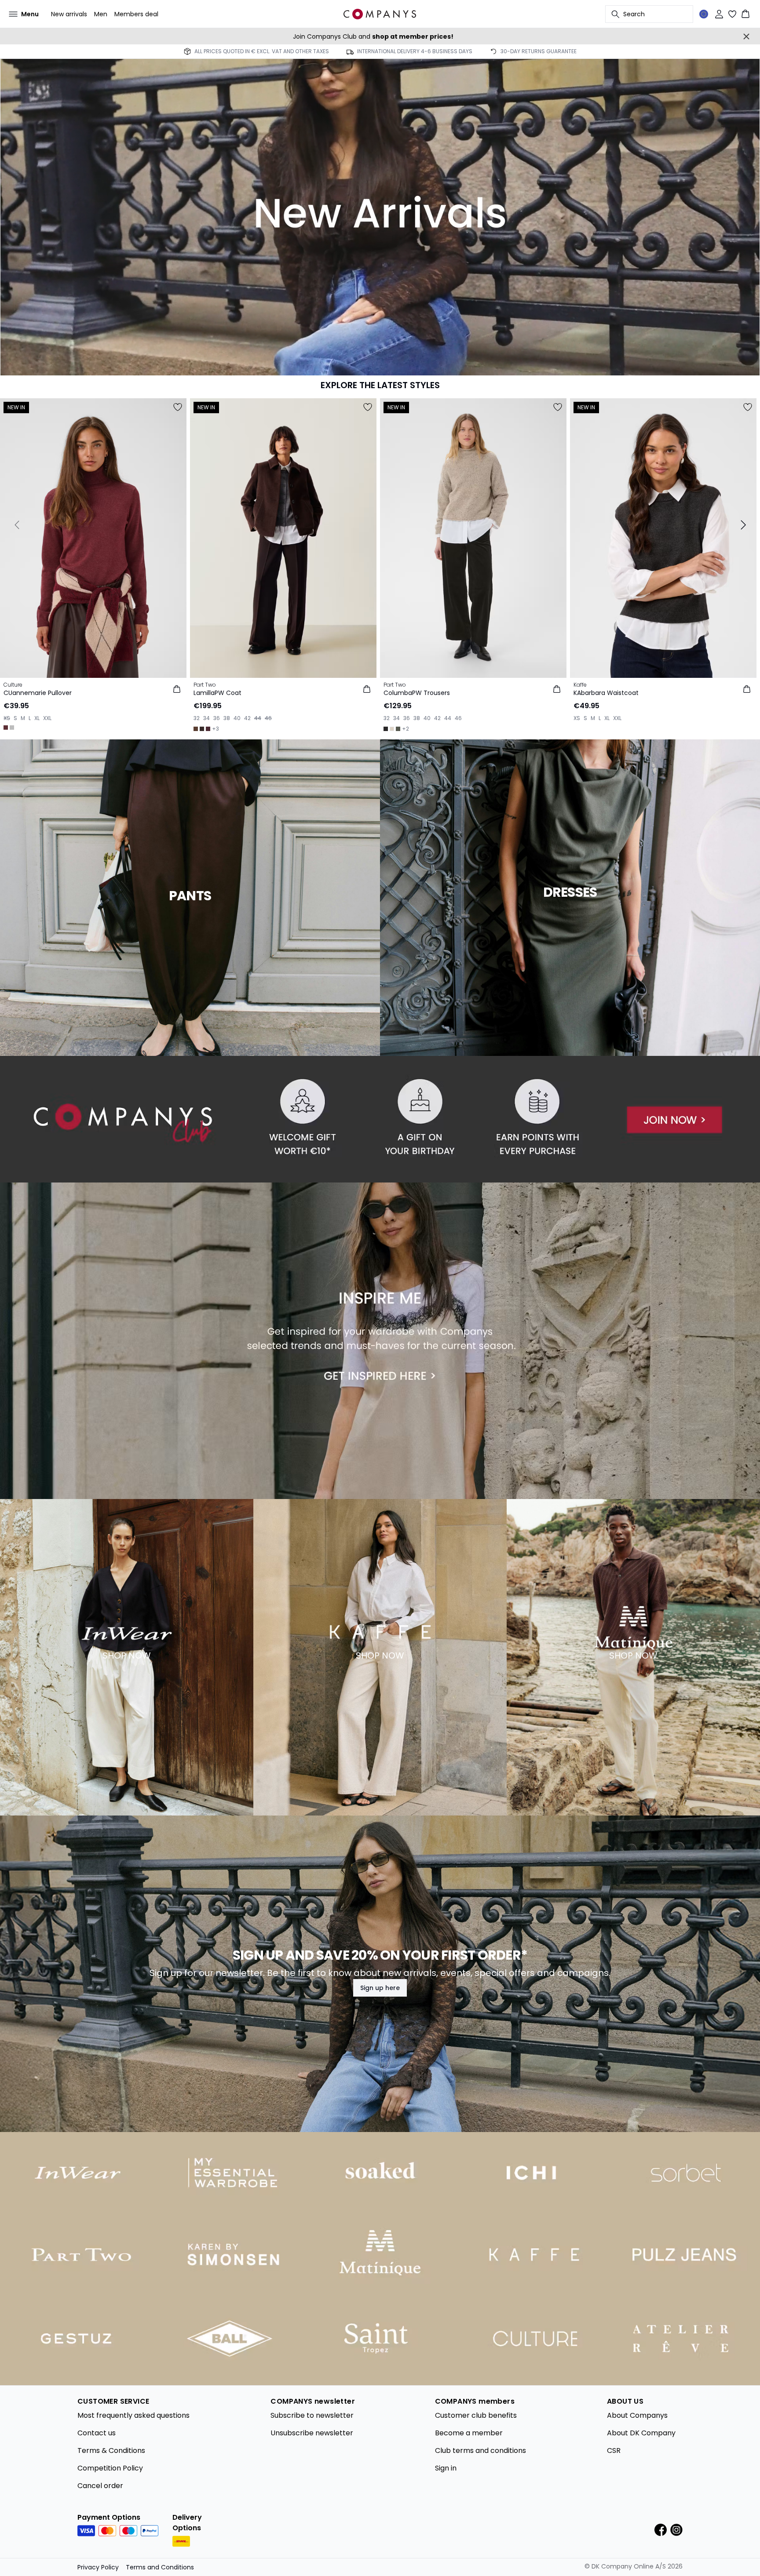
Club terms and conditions (480, 2450)
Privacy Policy (98, 2567)
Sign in (446, 2468)
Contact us (97, 2433)
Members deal (136, 14)
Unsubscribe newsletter (312, 2433)
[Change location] (704, 14)
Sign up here (380, 1988)
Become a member (469, 2433)
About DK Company (641, 2433)
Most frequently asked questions (133, 2415)
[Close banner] (746, 36)
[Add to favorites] (178, 407)
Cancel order (100, 2486)
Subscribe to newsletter (312, 2415)
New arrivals (69, 14)
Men (101, 14)
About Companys (637, 2415)
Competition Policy (110, 2468)
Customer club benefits (476, 2415)
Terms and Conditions (160, 2567)
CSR (614, 2450)
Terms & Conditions (111, 2450)
